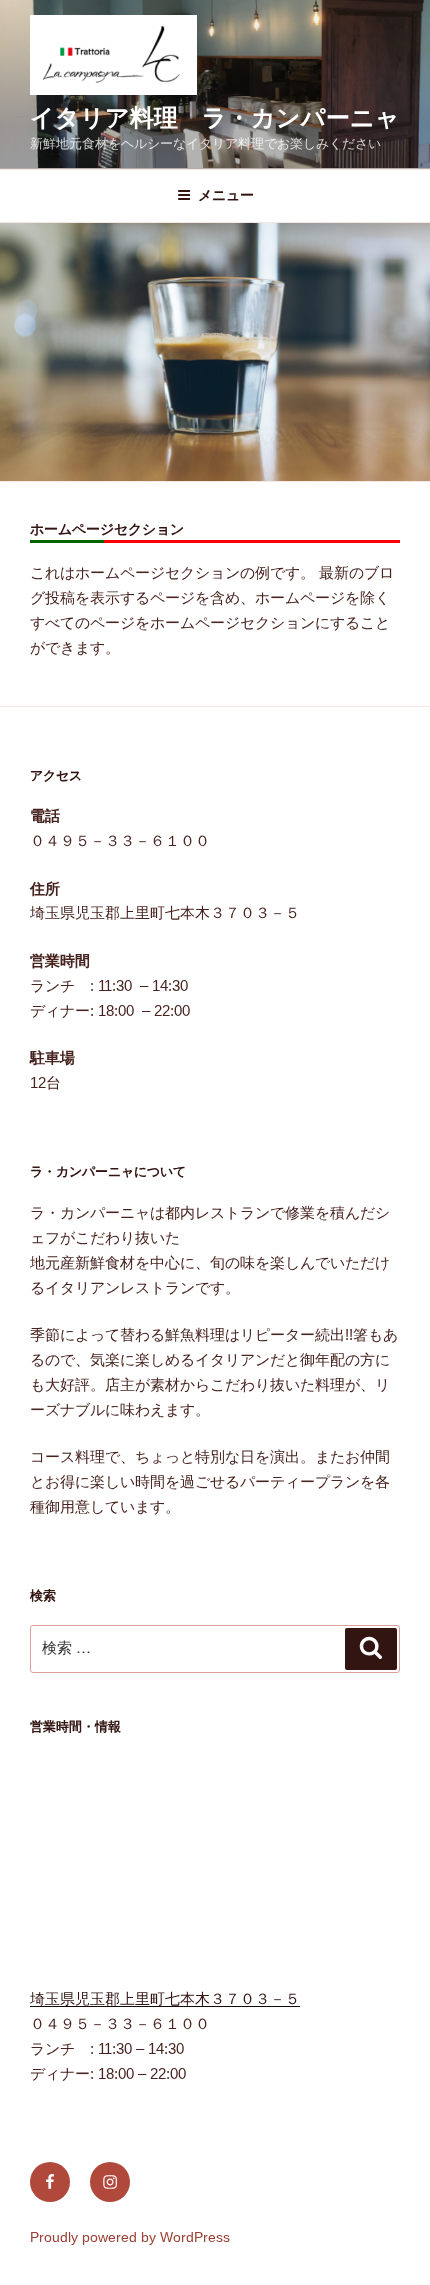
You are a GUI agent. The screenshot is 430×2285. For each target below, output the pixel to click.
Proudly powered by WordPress (130, 2237)
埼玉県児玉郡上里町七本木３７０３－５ (165, 1998)
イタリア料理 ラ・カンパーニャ (215, 117)
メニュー (226, 195)
